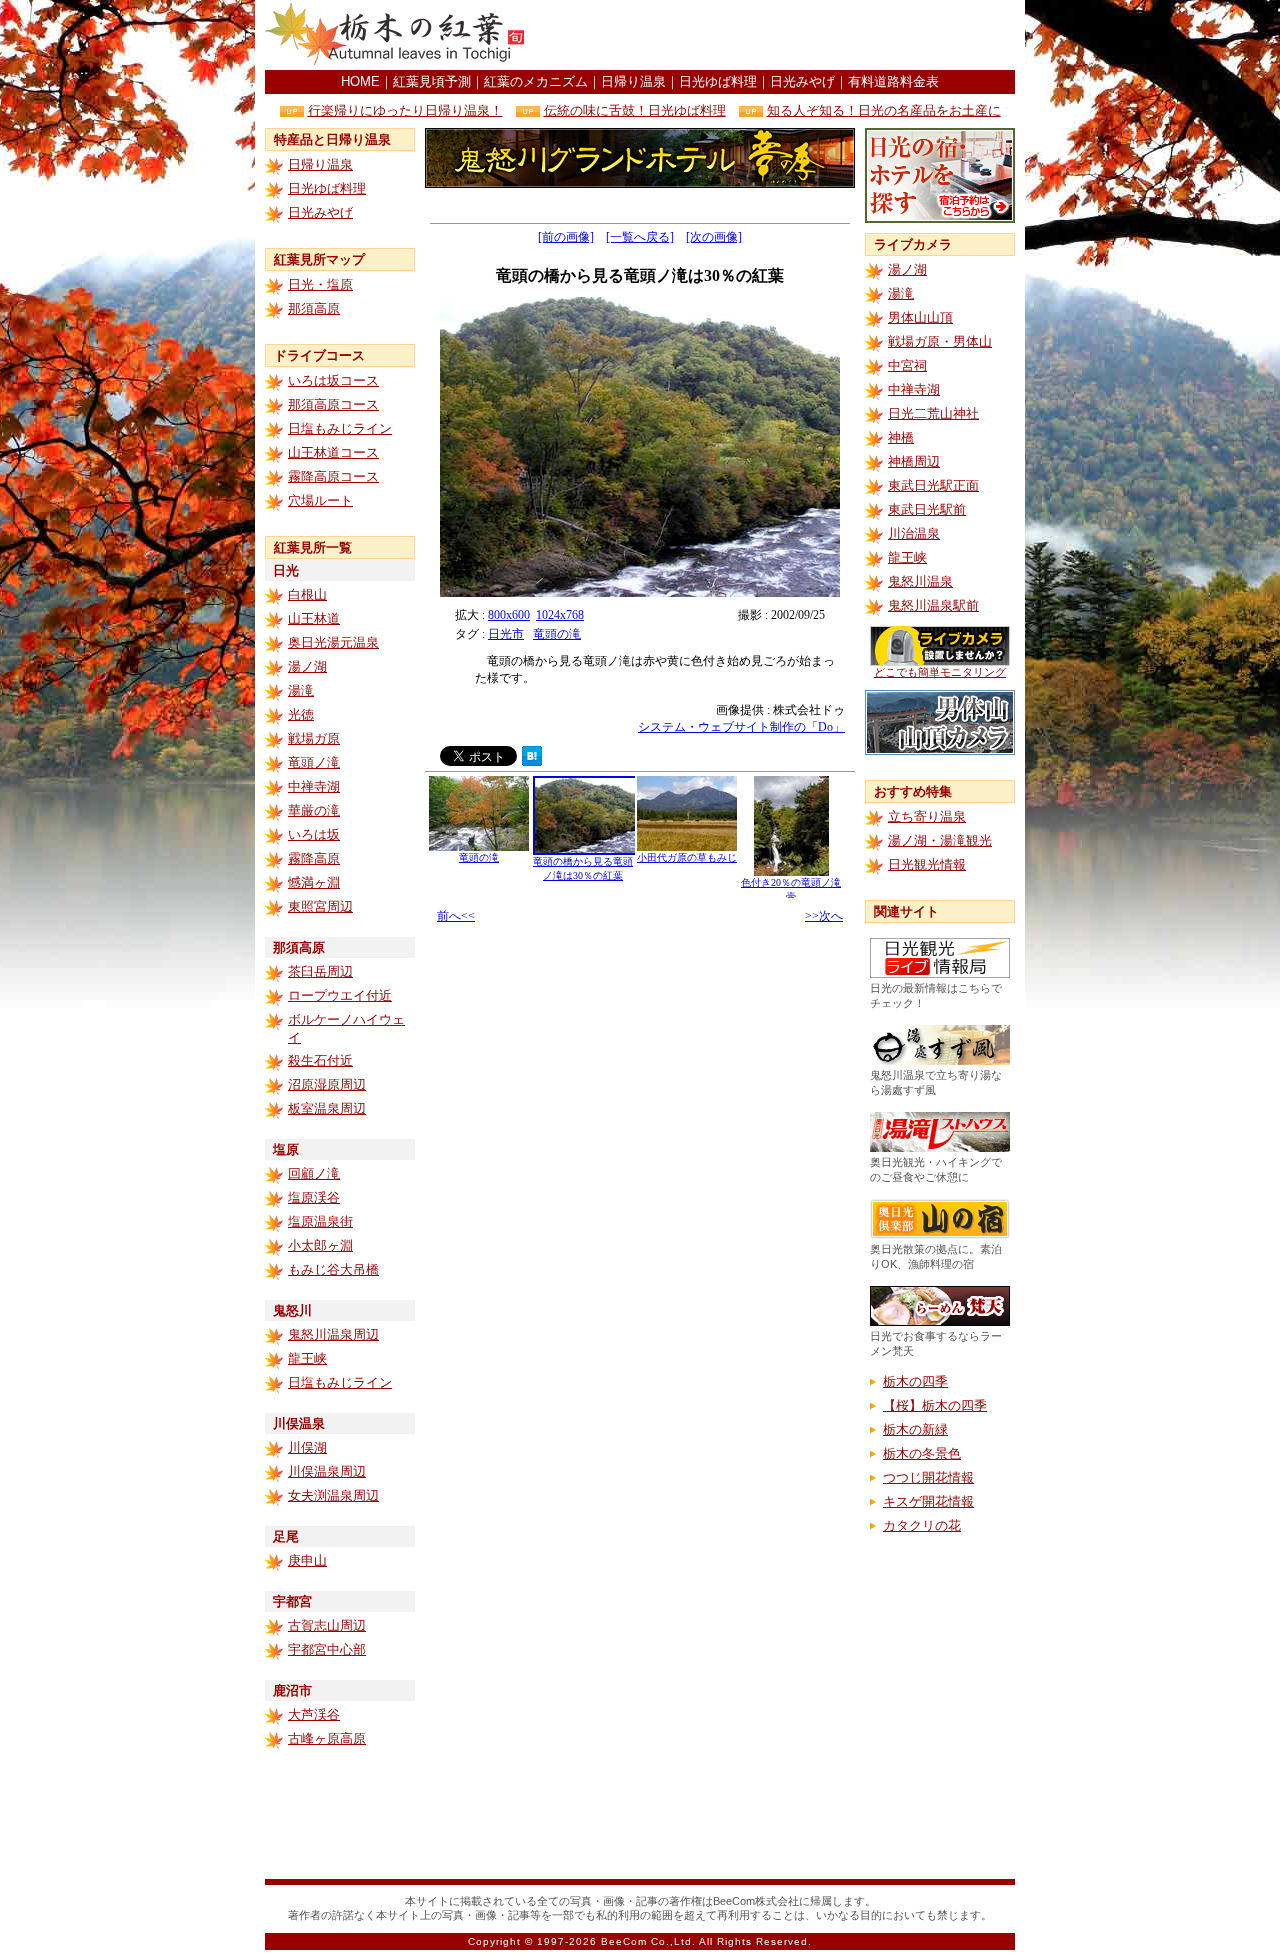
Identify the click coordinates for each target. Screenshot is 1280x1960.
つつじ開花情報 (928, 1477)
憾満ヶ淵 (314, 882)
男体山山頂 (920, 317)
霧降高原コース (333, 476)
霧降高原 (314, 858)
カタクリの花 (922, 1525)
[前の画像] (566, 237)
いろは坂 (314, 834)
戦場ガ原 (314, 738)
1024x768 (560, 615)
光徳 (301, 714)
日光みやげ (802, 81)
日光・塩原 (320, 284)
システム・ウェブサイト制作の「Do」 (741, 727)
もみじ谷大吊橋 (333, 1269)
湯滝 (301, 690)
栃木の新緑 (915, 1429)
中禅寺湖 (314, 786)
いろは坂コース (333, 380)
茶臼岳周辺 (320, 971)
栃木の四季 (915, 1381)
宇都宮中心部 (327, 1649)
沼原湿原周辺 (327, 1084)
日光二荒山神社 (933, 413)
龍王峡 (307, 1358)
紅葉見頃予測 (432, 81)
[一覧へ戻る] (640, 237)
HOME (360, 81)
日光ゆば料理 (718, 81)
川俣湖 (307, 1447)
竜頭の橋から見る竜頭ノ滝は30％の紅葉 (583, 868)
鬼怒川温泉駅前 (933, 605)
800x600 (509, 615)
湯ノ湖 (307, 666)
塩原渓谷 (314, 1197)
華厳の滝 (314, 810)
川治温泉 (914, 533)
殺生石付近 (320, 1060)
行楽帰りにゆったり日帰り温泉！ (405, 110)
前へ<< (456, 916)
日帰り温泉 (633, 81)
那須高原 (314, 308)
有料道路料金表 (893, 81)
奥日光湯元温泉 (333, 642)
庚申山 (307, 1560)
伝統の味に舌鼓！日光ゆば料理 (635, 110)
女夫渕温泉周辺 (333, 1495)
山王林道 (314, 618)
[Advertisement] (781, 35)
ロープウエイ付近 (340, 995)
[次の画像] (714, 237)
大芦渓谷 (314, 1714)
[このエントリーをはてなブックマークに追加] (532, 760)
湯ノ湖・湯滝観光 (940, 840)
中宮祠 (907, 365)
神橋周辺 (914, 461)
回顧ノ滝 (314, 1173)
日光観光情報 (927, 864)
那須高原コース (333, 404)
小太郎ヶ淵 (320, 1245)
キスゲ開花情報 (928, 1501)
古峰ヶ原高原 (327, 1738)
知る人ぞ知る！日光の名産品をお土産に (884, 110)
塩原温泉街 (320, 1221)
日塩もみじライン (340, 428)
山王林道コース (333, 452)
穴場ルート (320, 500)
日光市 (506, 634)
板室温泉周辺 (327, 1108)
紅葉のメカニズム (536, 81)
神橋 (901, 437)
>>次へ (824, 916)
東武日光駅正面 (933, 485)
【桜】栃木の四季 (935, 1405)
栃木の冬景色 (922, 1453)
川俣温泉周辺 (327, 1471)
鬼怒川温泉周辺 (333, 1334)
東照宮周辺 (320, 906)
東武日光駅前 (927, 509)
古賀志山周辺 (327, 1625)
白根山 (307, 594)
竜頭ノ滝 (314, 762)
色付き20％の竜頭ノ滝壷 (791, 889)
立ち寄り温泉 (927, 816)
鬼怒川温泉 (920, 581)
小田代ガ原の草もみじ (687, 857)
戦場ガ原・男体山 (940, 341)
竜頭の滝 (557, 634)
